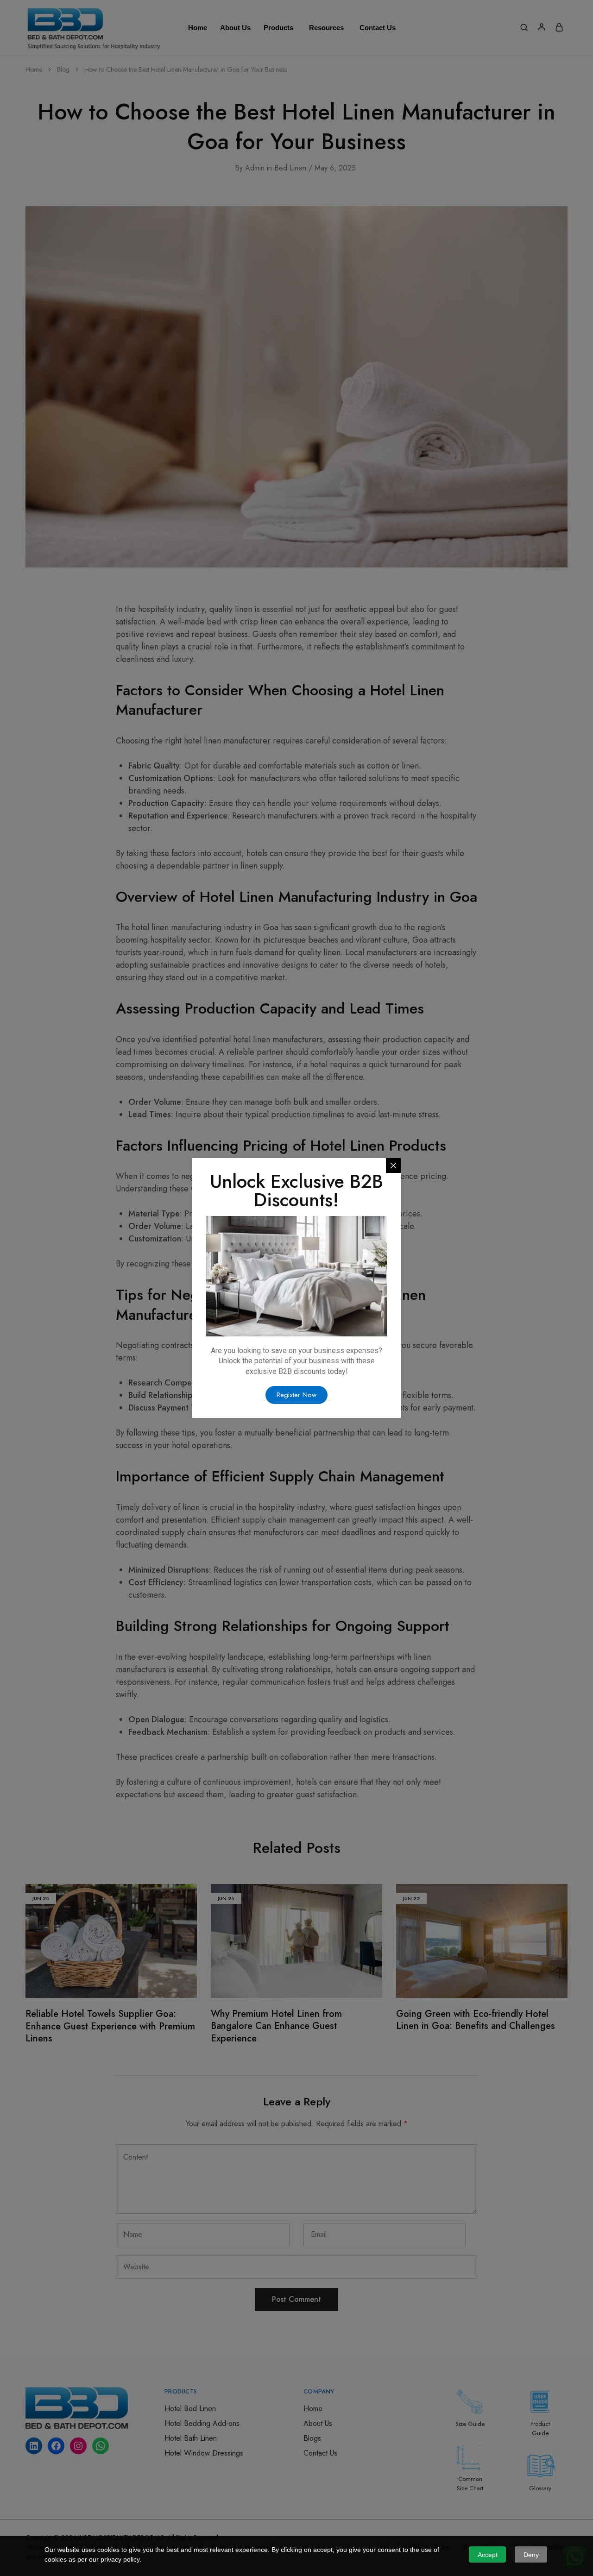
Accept (488, 2555)
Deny (531, 2555)
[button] (296, 1395)
